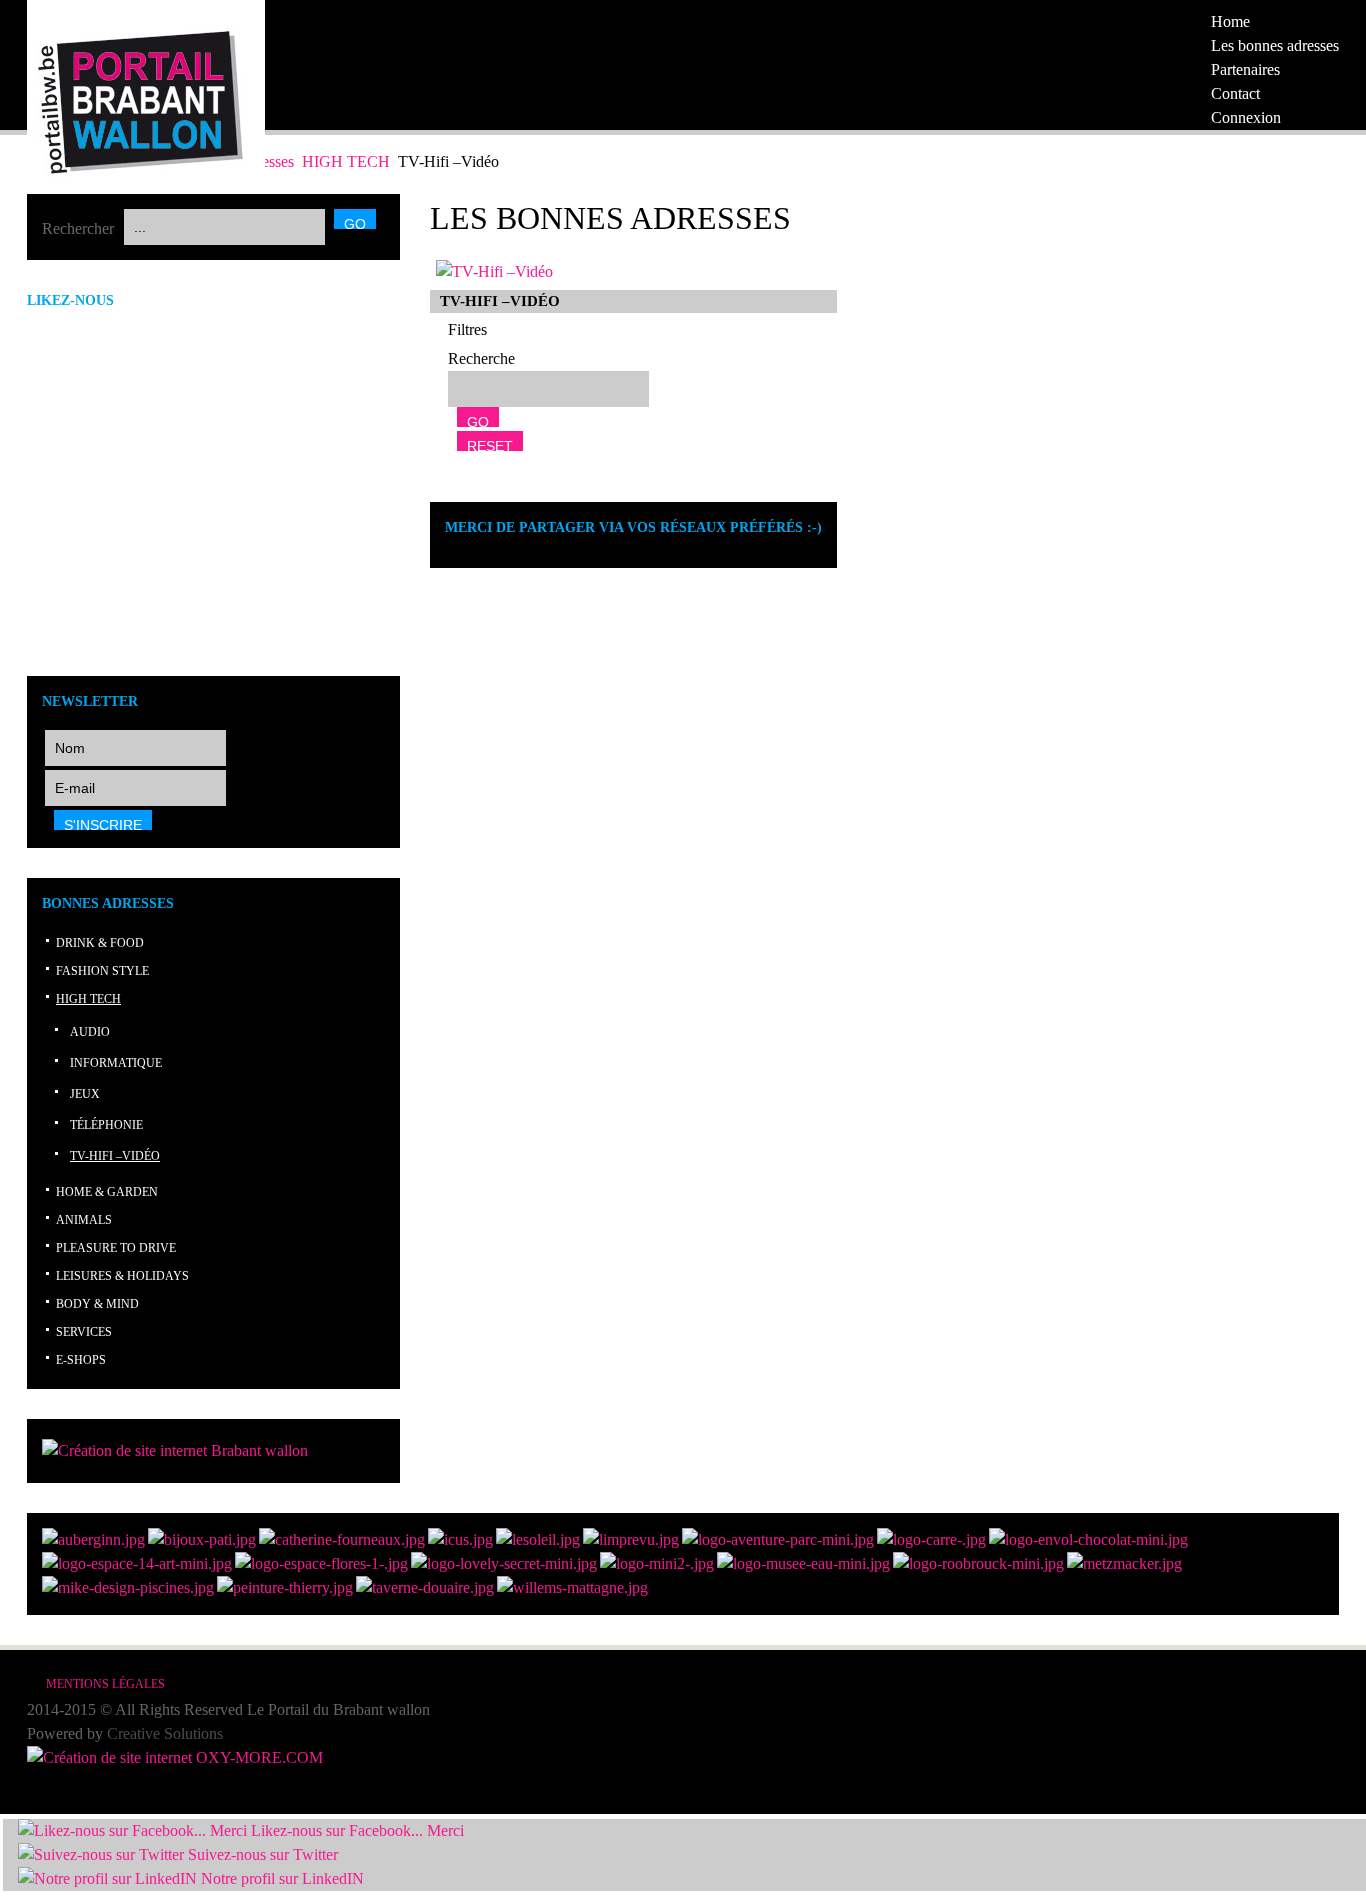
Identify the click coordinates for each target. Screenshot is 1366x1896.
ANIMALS (84, 1220)
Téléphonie (106, 1125)
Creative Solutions (165, 1733)
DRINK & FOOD (100, 943)
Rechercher (78, 228)
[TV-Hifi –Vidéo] (494, 271)
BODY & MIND (97, 1304)
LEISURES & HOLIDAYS (122, 1276)
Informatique (116, 1063)
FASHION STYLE (102, 971)
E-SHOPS (81, 1360)
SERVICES (84, 1332)
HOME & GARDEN (107, 1192)
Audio (90, 1032)
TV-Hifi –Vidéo (115, 1156)
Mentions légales (105, 1684)
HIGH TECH (348, 161)
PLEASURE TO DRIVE (116, 1248)
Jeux (85, 1094)
